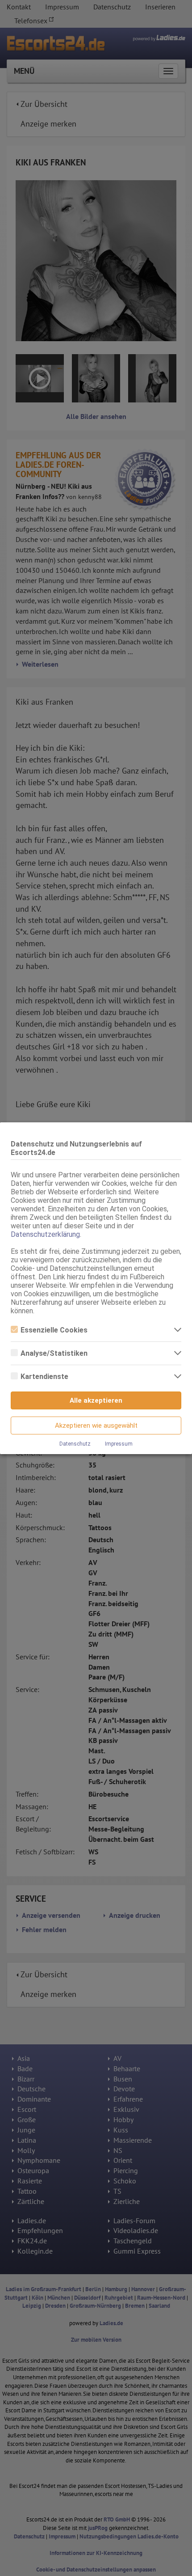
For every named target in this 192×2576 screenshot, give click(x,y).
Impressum (119, 1444)
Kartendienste (44, 1377)
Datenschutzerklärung (45, 1234)
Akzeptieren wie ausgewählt (96, 1425)
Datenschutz (75, 1444)
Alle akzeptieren (96, 1400)
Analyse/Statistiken (54, 1353)
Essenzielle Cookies (54, 1330)
